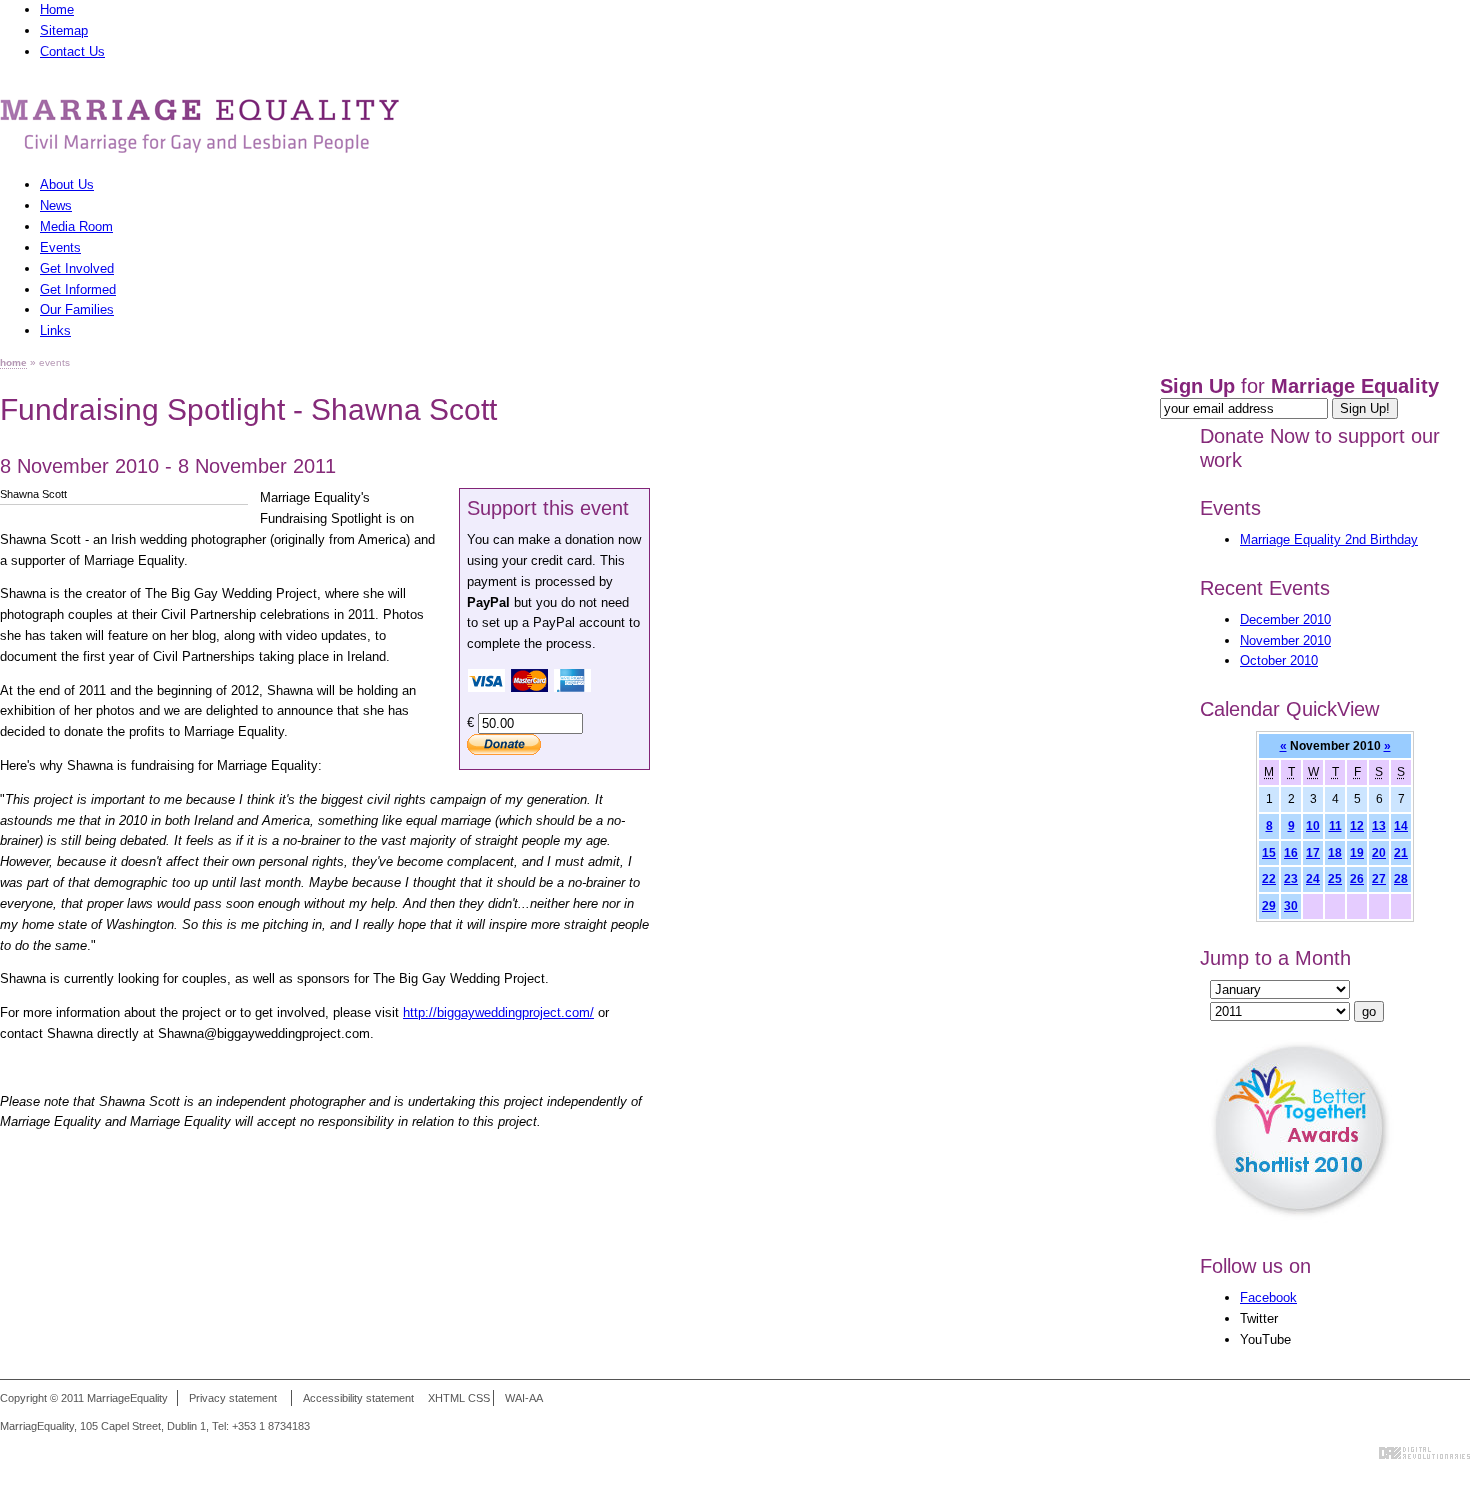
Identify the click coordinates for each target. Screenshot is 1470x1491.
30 (1291, 905)
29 (1269, 905)
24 (1313, 878)
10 (1313, 825)
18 (1335, 852)
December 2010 (1285, 619)
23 (1291, 878)
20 (1379, 852)
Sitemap (64, 30)
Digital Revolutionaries (1424, 1453)
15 (1269, 852)
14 (1401, 825)
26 (1357, 878)
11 (1335, 825)
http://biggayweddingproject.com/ (498, 1012)
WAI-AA (524, 1398)
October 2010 (1279, 660)
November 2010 (1285, 640)
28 (1401, 878)
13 (1379, 825)
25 (1335, 878)
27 (1379, 878)
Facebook (1268, 1297)
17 (1313, 852)
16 (1291, 852)
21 (1401, 852)
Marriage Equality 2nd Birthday (1329, 539)
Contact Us (72, 51)
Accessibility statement (358, 1398)
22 (1269, 878)
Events (1230, 508)
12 (1357, 825)
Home (57, 9)
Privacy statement (233, 1398)
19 (1357, 852)
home (13, 362)
